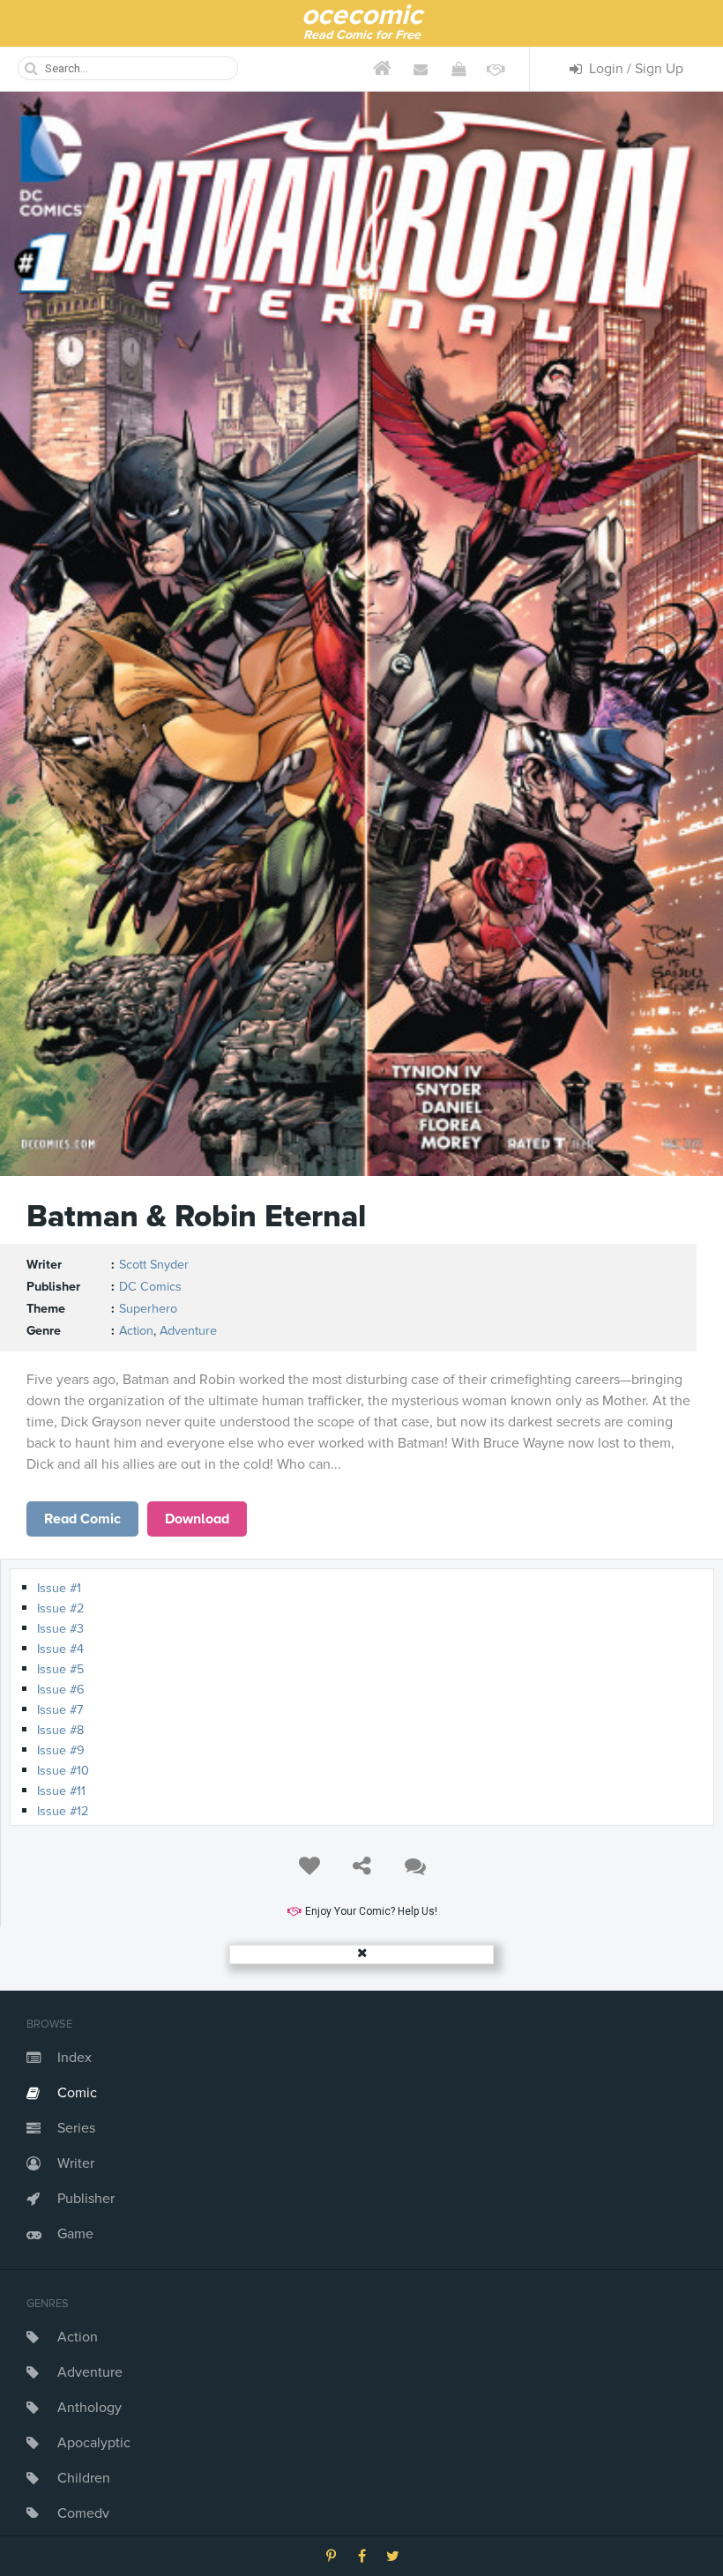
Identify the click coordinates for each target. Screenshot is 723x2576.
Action (78, 2337)
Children (84, 2478)
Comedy (83, 2513)
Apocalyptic (94, 2443)
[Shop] (458, 69)
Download (197, 1519)
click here (83, 1519)
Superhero (148, 1309)
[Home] (382, 69)
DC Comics (150, 1287)
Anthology (89, 2408)
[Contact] (420, 69)
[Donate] (496, 69)
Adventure (90, 2372)
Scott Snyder (154, 1265)
